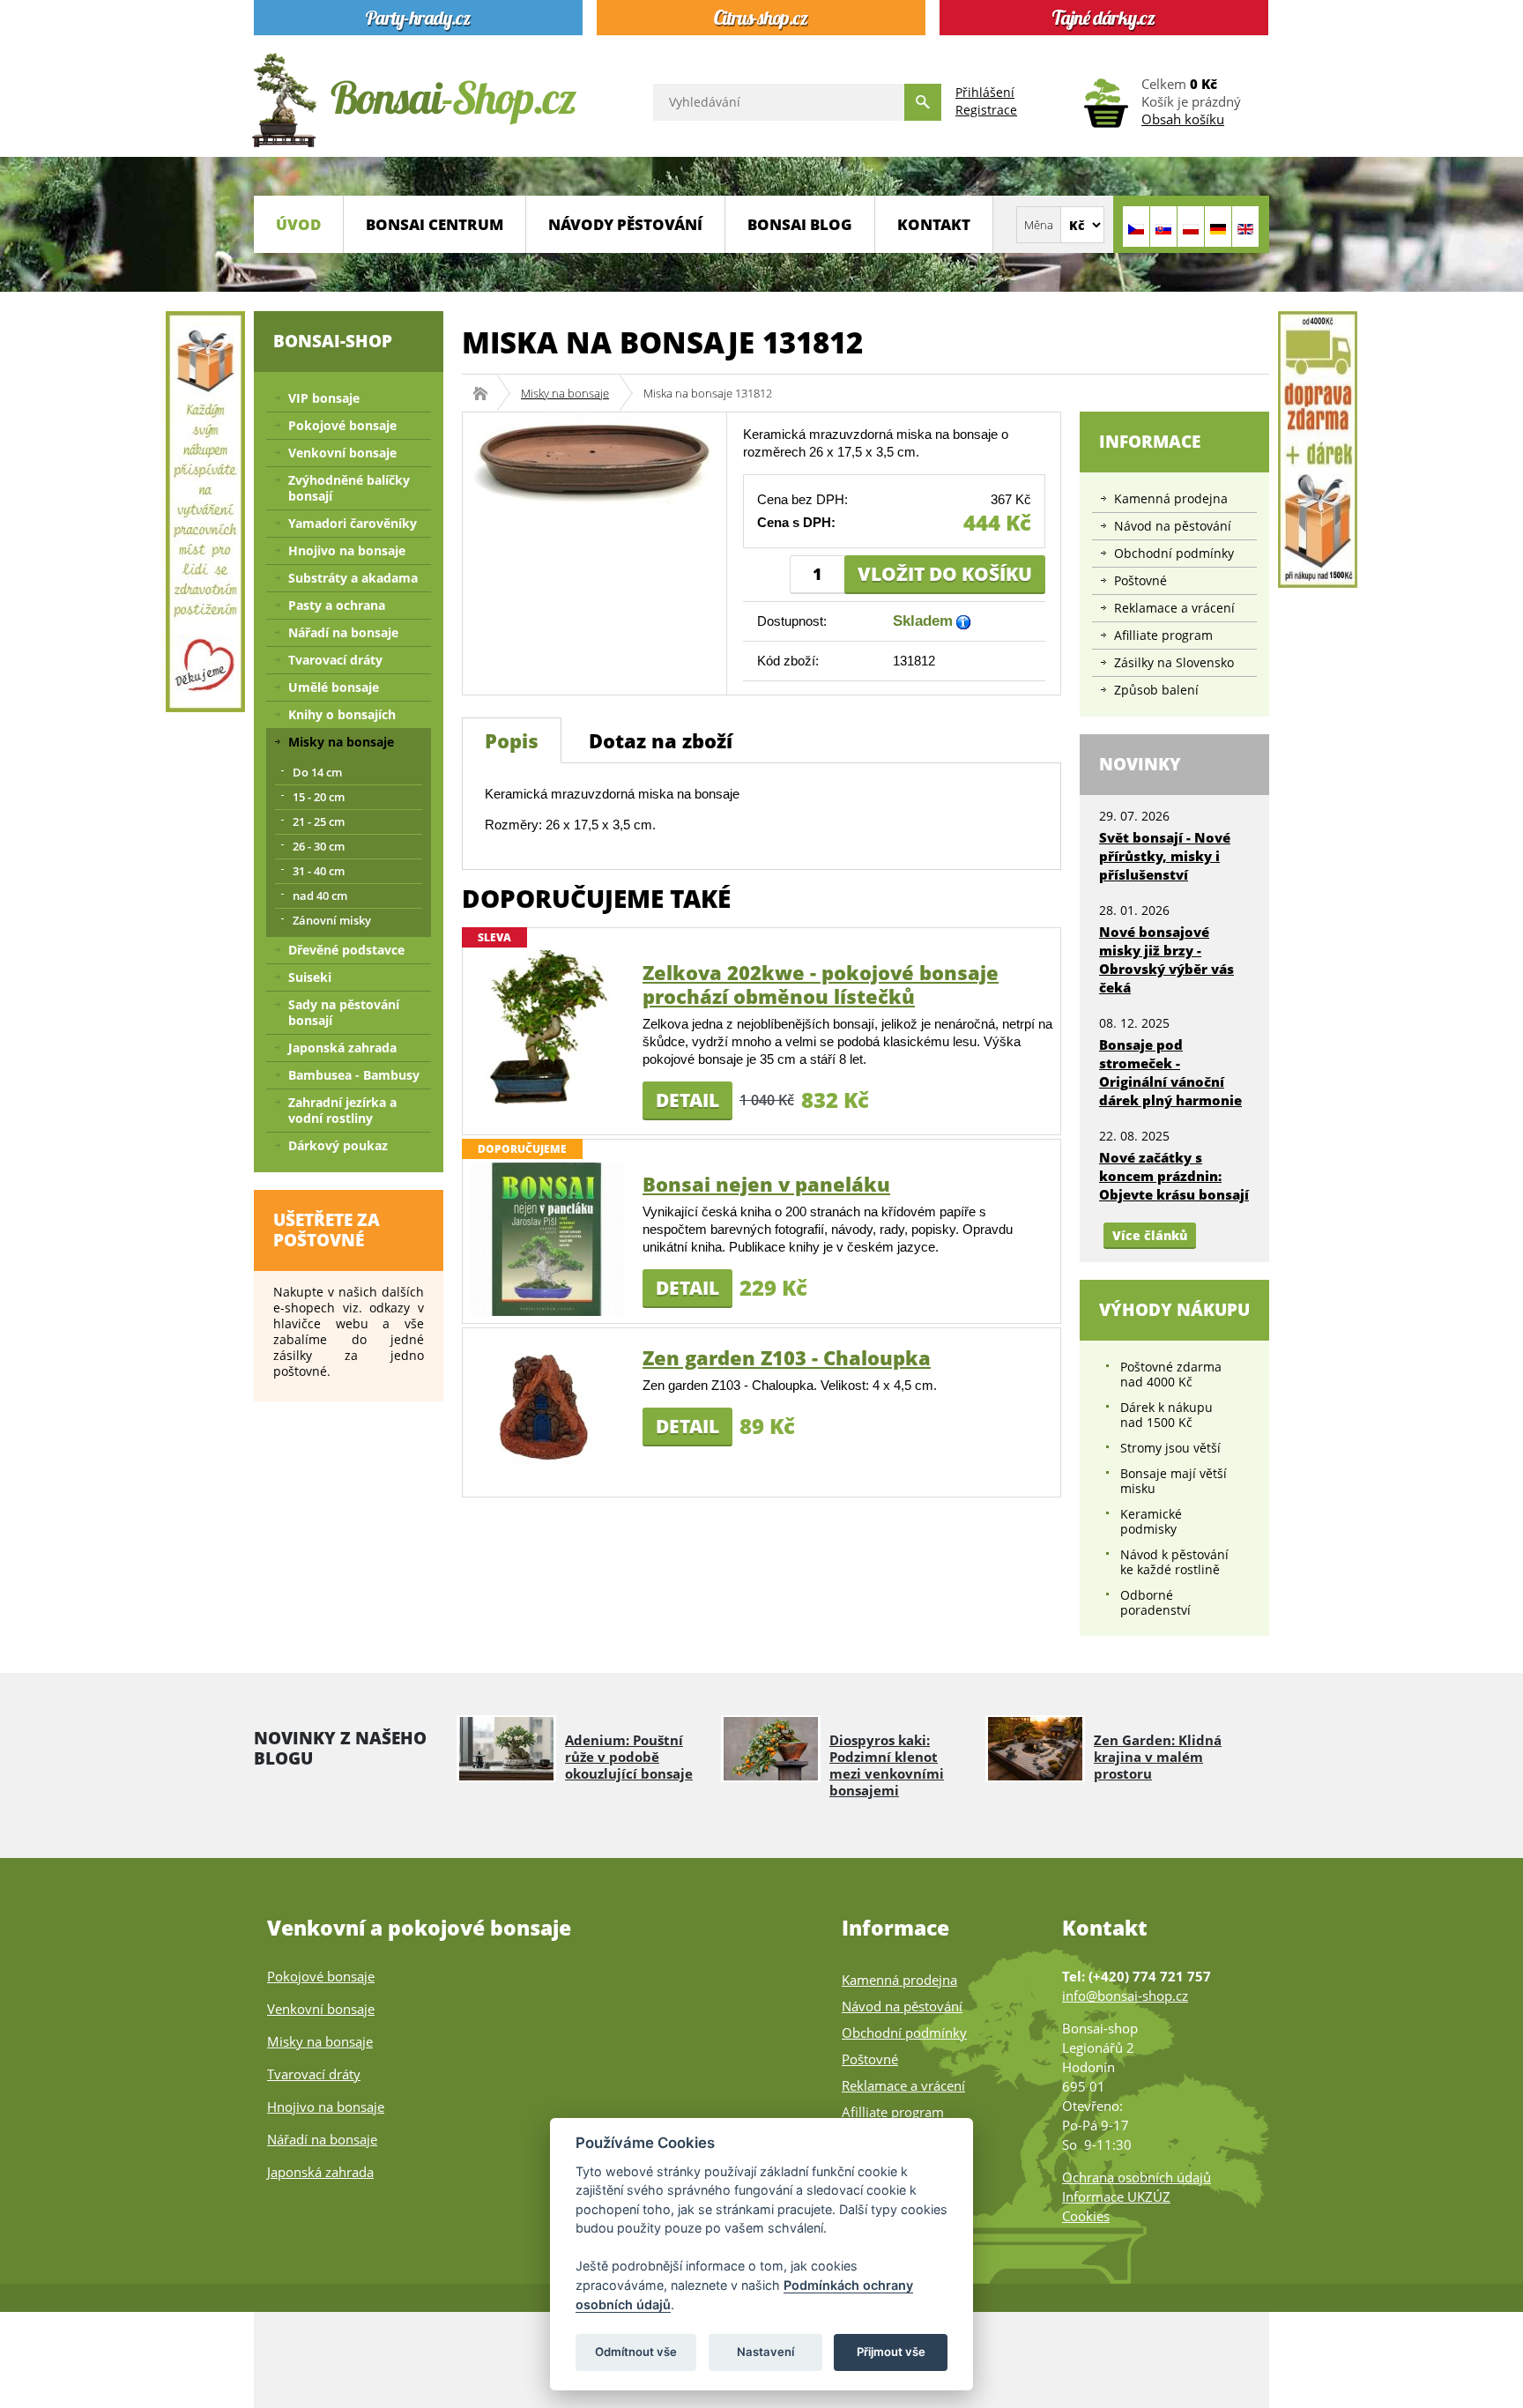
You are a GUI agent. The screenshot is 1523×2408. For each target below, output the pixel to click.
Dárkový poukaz (338, 1145)
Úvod (298, 224)
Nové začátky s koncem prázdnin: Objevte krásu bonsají (1174, 1176)
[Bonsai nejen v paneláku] (547, 1237)
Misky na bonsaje (565, 393)
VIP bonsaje (324, 398)
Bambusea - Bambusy (354, 1075)
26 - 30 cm (319, 846)
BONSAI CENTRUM (435, 224)
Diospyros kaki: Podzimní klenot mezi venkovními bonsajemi (887, 1765)
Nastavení (765, 2352)
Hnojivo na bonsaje (347, 550)
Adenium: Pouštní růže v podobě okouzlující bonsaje (629, 1757)
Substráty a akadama (353, 578)
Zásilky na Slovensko (1174, 662)
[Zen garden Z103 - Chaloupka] (547, 1411)
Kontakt (934, 224)
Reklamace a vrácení (1174, 608)
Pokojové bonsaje (342, 425)
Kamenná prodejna (1171, 498)
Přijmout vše (891, 2352)
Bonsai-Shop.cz (486, 393)
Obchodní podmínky (1174, 553)
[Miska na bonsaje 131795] (594, 457)
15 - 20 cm (319, 797)
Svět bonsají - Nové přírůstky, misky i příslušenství (1165, 856)
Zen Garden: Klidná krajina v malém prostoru (1158, 1757)
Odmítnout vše (636, 2352)
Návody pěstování (625, 224)
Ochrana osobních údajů (1137, 2177)
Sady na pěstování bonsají (344, 1012)
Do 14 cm (317, 772)
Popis (512, 740)
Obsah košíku (1183, 119)
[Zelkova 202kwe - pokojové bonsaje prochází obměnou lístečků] (547, 1026)
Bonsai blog (800, 224)
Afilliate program (1163, 635)
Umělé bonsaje (334, 687)
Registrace (986, 110)
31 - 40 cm (319, 871)
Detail (687, 1100)
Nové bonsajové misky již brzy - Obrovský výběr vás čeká (1166, 959)
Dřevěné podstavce (346, 950)
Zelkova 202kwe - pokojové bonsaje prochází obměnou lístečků (821, 984)
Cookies (1086, 2216)
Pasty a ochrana (337, 605)
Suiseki (310, 977)
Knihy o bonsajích (342, 714)
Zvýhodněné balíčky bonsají (349, 488)
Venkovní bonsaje (342, 453)
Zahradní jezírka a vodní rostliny (342, 1110)
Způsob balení (1156, 690)
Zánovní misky (332, 920)
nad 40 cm (320, 896)
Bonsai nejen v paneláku (766, 1184)
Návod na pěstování (1173, 526)
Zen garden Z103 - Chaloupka (787, 1357)
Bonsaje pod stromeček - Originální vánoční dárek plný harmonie (1170, 1072)
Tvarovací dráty (335, 660)
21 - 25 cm (319, 821)
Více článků (1150, 1235)
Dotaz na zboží (661, 740)
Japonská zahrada (342, 1048)
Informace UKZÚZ (1116, 2196)
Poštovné (1140, 580)
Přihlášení (985, 92)
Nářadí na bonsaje (343, 632)
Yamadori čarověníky (353, 523)
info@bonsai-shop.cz (1125, 1996)
